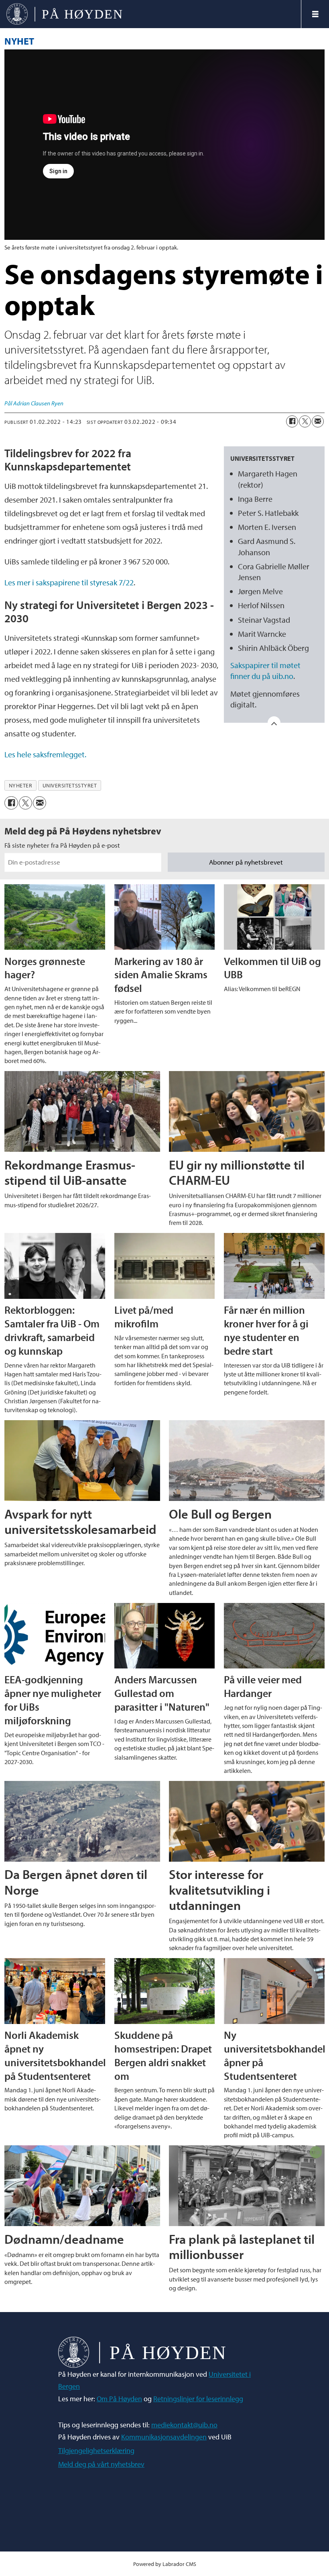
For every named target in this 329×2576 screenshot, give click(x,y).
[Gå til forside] (150, 14)
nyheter (21, 785)
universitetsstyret (70, 785)
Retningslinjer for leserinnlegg (198, 2399)
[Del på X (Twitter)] (305, 421)
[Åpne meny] (315, 14)
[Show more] (274, 723)
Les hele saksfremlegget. (45, 754)
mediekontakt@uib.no (184, 2425)
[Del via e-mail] (318, 421)
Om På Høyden (119, 2399)
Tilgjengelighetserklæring (96, 2450)
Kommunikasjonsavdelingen (164, 2437)
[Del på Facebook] (292, 421)
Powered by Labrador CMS (165, 2564)
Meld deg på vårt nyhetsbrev (101, 2464)
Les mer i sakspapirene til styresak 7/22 (69, 582)
